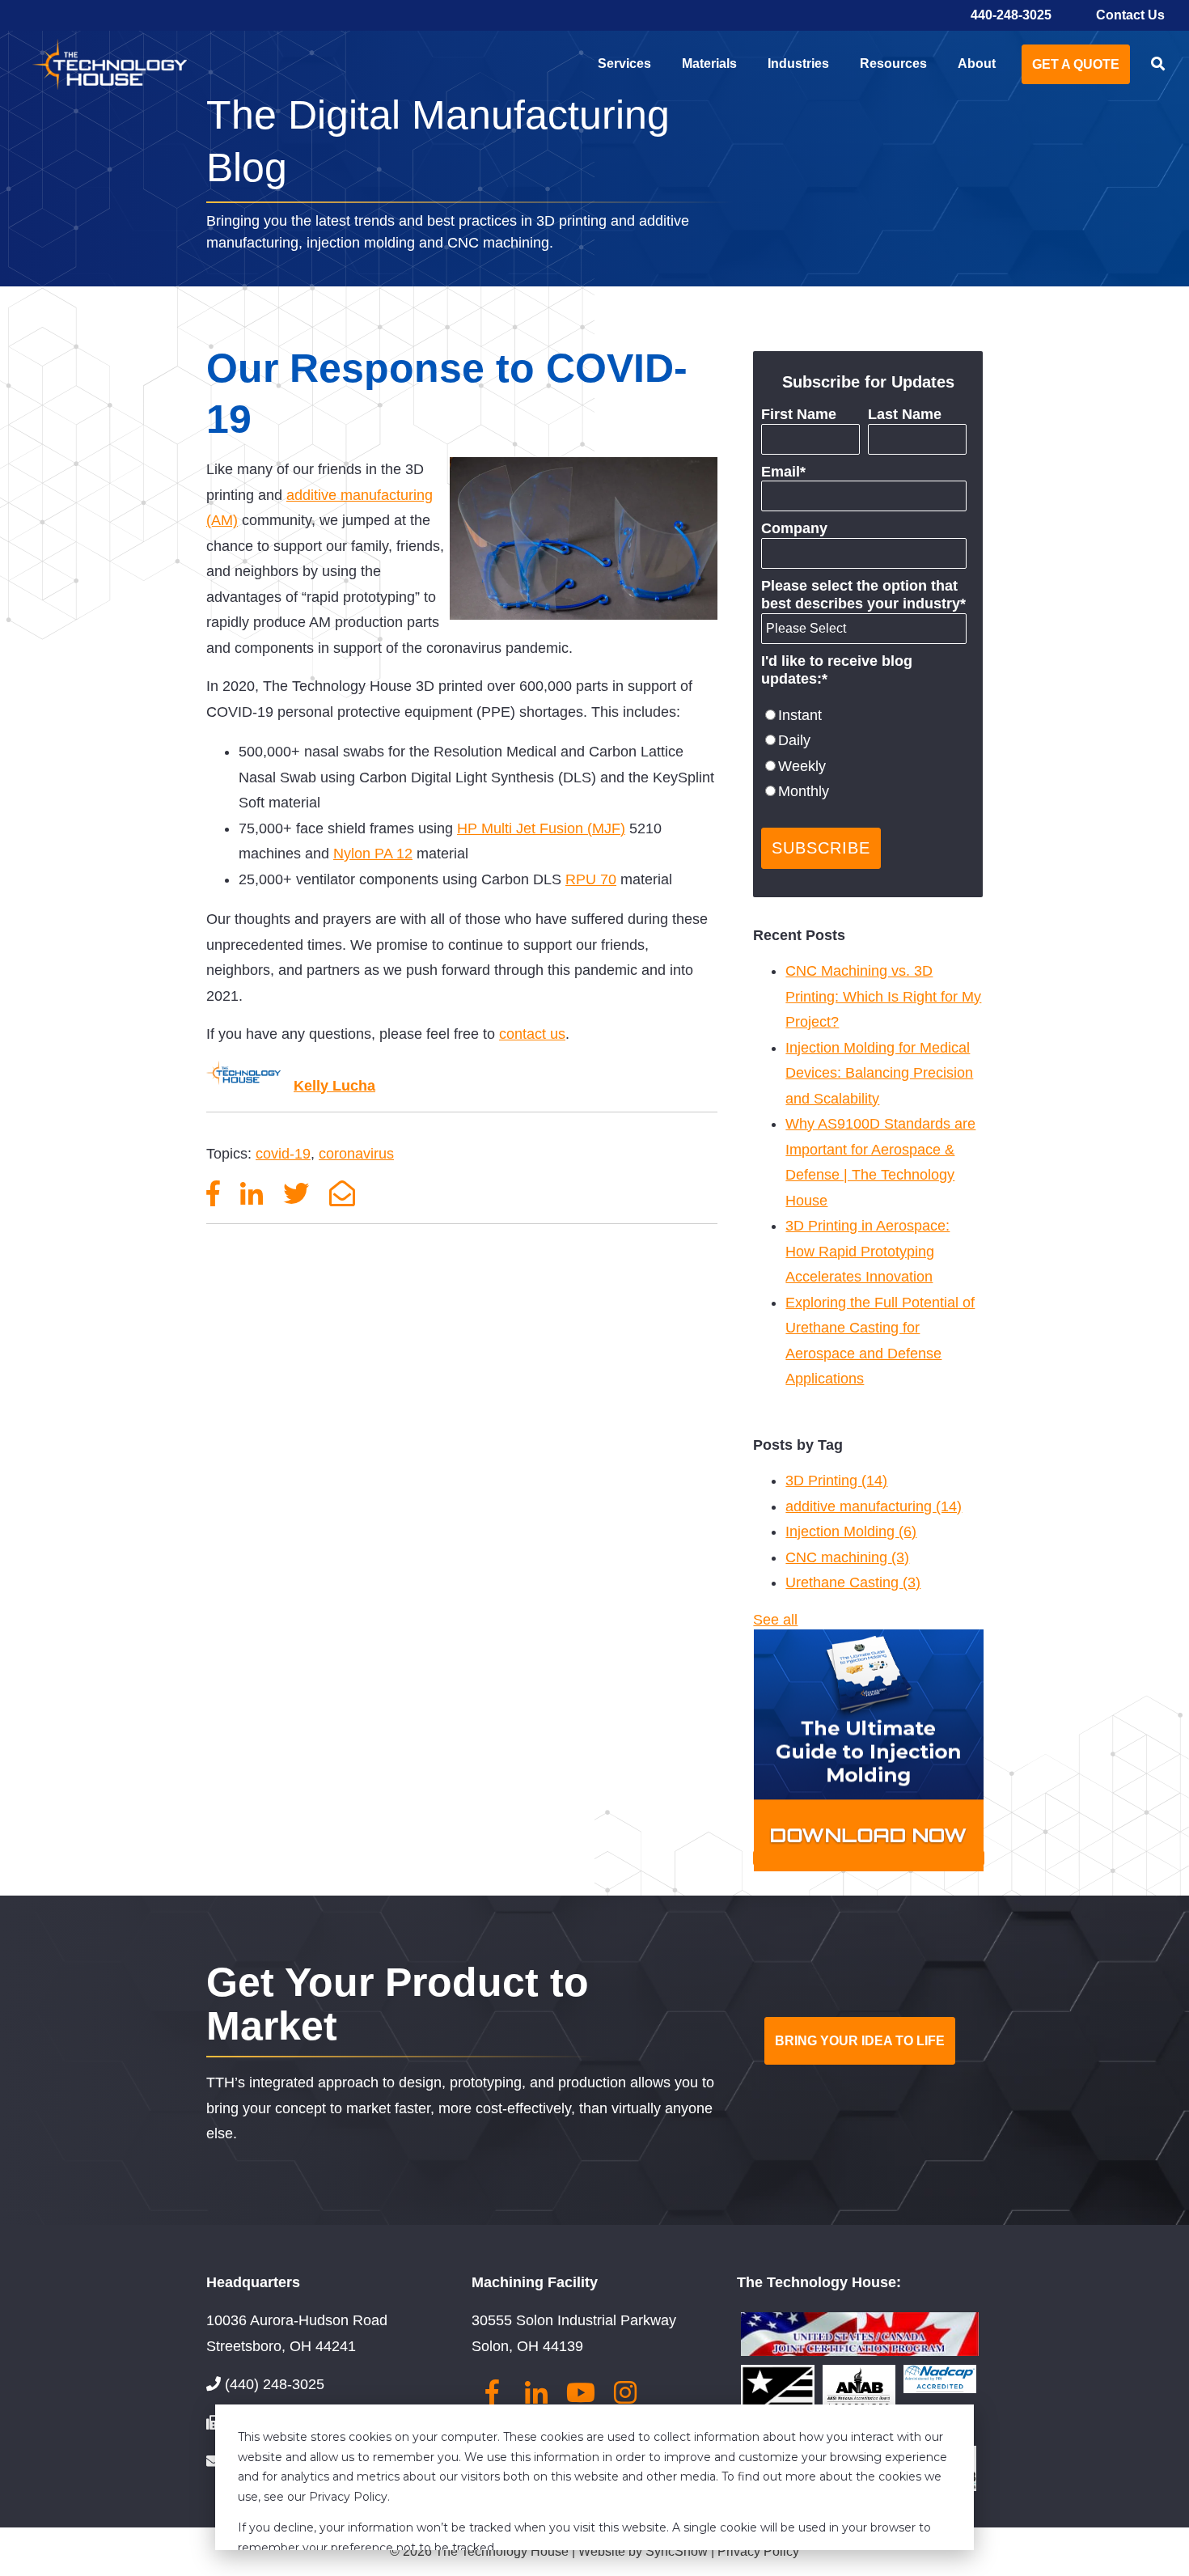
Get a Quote (1076, 64)
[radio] (864, 716)
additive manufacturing (874, 1506)
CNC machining (847, 1557)
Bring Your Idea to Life (860, 2041)
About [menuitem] (977, 64)
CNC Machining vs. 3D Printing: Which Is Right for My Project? (883, 996)
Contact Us (1130, 15)
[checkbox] (864, 754)
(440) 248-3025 (275, 2384)
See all (775, 1620)
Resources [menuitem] (893, 64)
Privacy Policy (758, 2551)
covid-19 (283, 1154)
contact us (532, 1034)
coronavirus (356, 1154)
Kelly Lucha (334, 1086)
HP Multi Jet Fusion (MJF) (541, 828)
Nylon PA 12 (373, 854)
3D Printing (836, 1481)
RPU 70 (591, 879)
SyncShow (678, 2551)
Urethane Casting (853, 1582)
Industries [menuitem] (798, 64)
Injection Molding (851, 1532)
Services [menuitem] (624, 64)
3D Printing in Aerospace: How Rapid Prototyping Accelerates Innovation (867, 1251)
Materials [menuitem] (709, 64)
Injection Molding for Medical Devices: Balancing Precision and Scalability (879, 1073)
